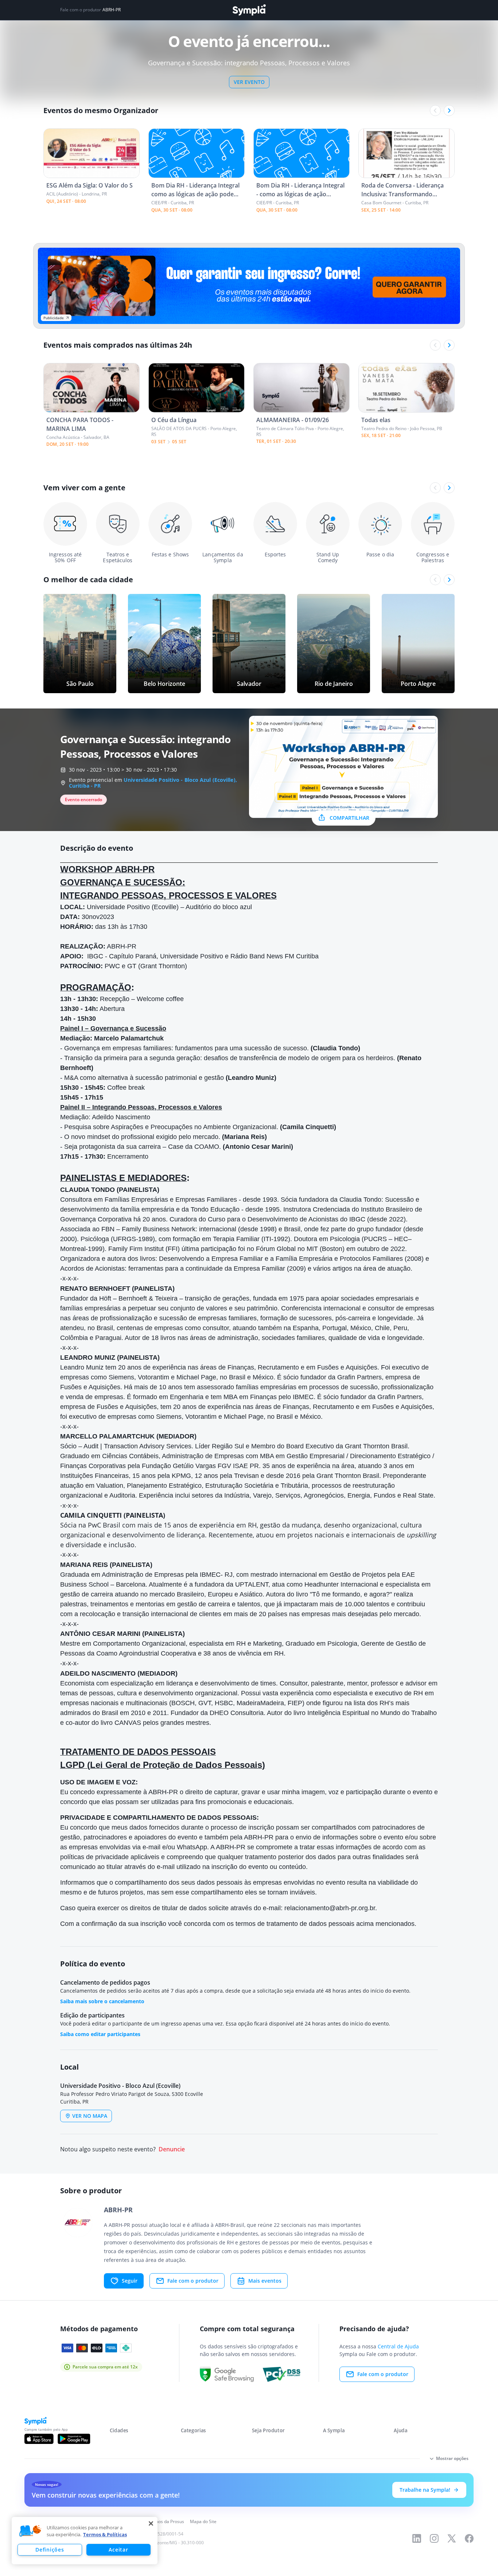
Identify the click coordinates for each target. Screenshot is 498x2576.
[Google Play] (74, 2439)
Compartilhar (349, 818)
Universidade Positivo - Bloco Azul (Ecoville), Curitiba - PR (153, 783)
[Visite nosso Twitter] (452, 2538)
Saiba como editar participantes (100, 2034)
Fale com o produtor (193, 2281)
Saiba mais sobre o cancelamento (102, 2001)
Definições (50, 2550)
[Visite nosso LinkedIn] (417, 2538)
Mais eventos (265, 2281)
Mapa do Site (203, 2521)
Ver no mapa (90, 2116)
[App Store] (39, 2439)
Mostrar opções (452, 2458)
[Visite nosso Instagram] (434, 2538)
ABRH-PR (112, 10)
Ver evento (249, 82)
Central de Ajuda (398, 2346)
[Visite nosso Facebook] (469, 2538)
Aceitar (118, 2550)
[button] (30, 2531)
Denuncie (172, 2149)
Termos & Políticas (105, 2534)
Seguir (130, 2281)
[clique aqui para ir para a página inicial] (249, 10)
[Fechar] (151, 2523)
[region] (85, 2541)
